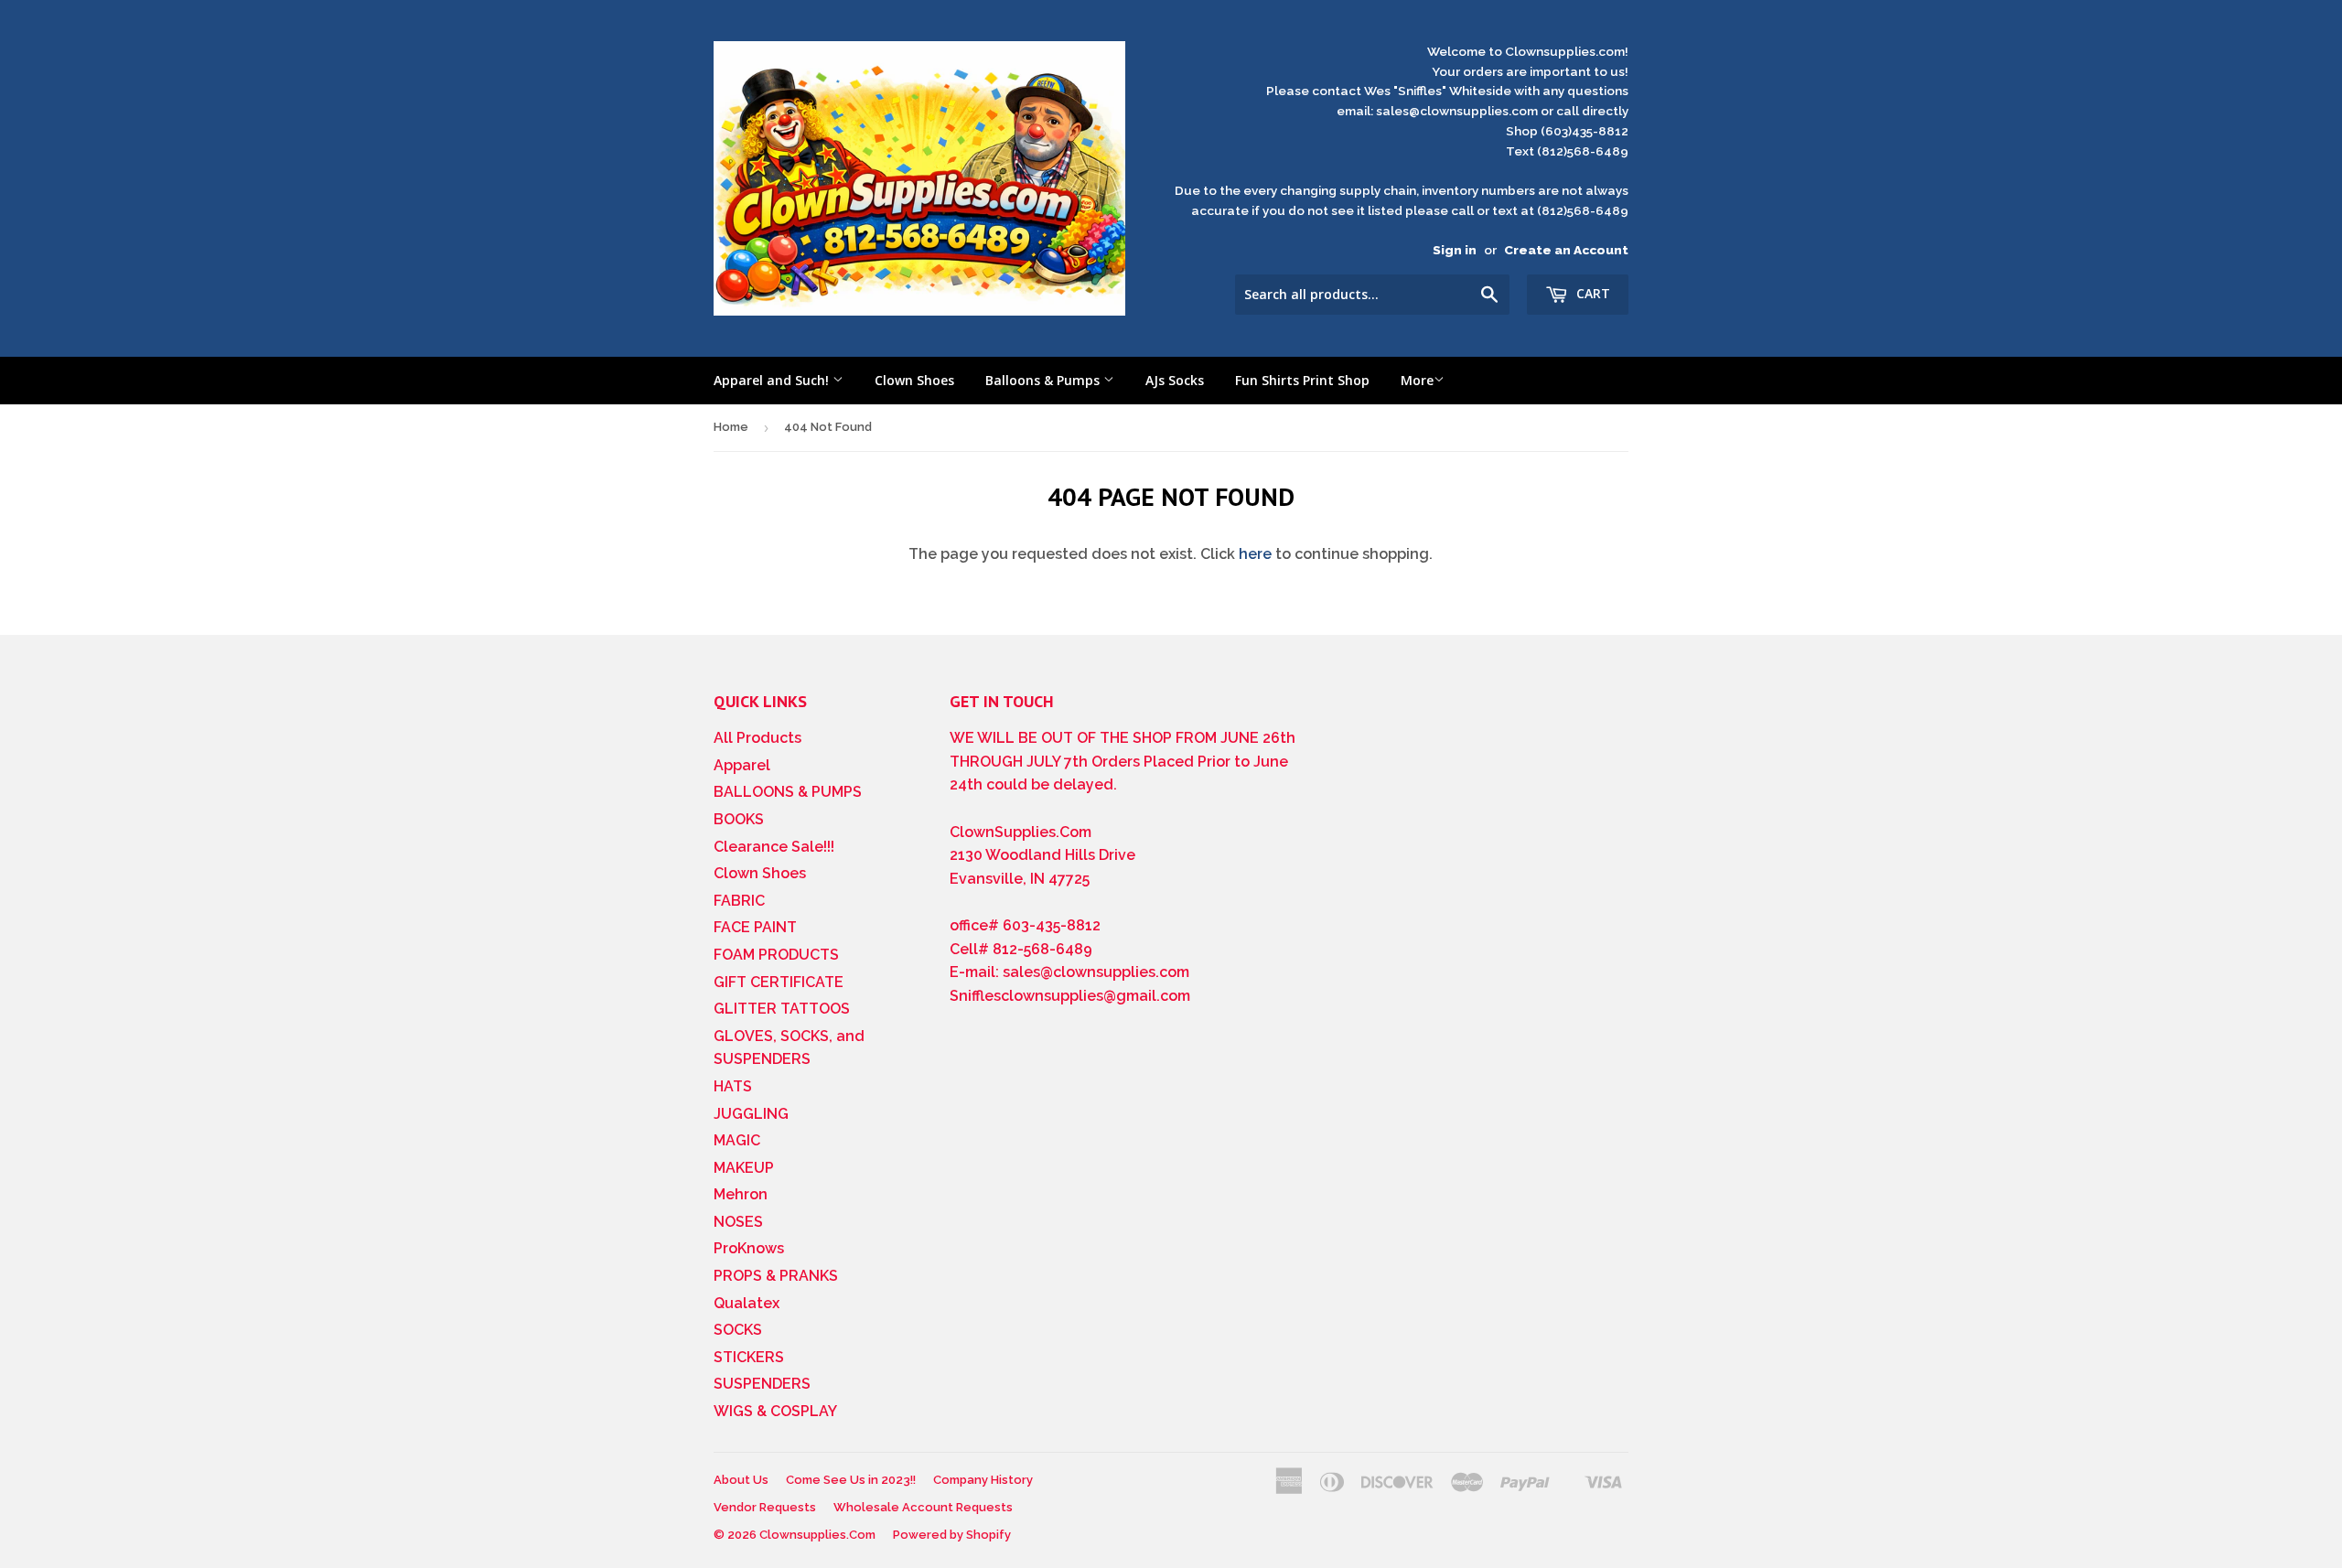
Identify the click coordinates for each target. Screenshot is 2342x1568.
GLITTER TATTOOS (782, 1009)
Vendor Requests (765, 1507)
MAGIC (737, 1140)
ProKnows (749, 1248)
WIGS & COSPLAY (775, 1411)
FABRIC (739, 901)
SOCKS (738, 1330)
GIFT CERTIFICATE (779, 982)
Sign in (1455, 250)
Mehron (741, 1194)
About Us (741, 1480)
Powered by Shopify (952, 1535)
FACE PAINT (755, 927)
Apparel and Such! (773, 380)
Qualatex (747, 1303)
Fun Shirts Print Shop (1302, 380)
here (1255, 554)
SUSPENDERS (762, 1384)
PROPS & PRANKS (776, 1276)
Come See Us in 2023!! (851, 1480)
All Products (757, 738)
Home (731, 427)
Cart (1591, 293)
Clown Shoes (914, 380)
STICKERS (749, 1357)
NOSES (738, 1222)
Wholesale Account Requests (923, 1507)
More (1417, 380)
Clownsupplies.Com (817, 1535)
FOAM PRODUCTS (776, 955)
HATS (733, 1086)
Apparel (742, 765)
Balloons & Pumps (1044, 380)
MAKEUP (744, 1168)
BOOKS (739, 819)
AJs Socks (1175, 380)
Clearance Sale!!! (774, 847)
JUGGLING (751, 1114)
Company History (983, 1480)
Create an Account (1566, 250)
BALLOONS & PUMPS (788, 792)
